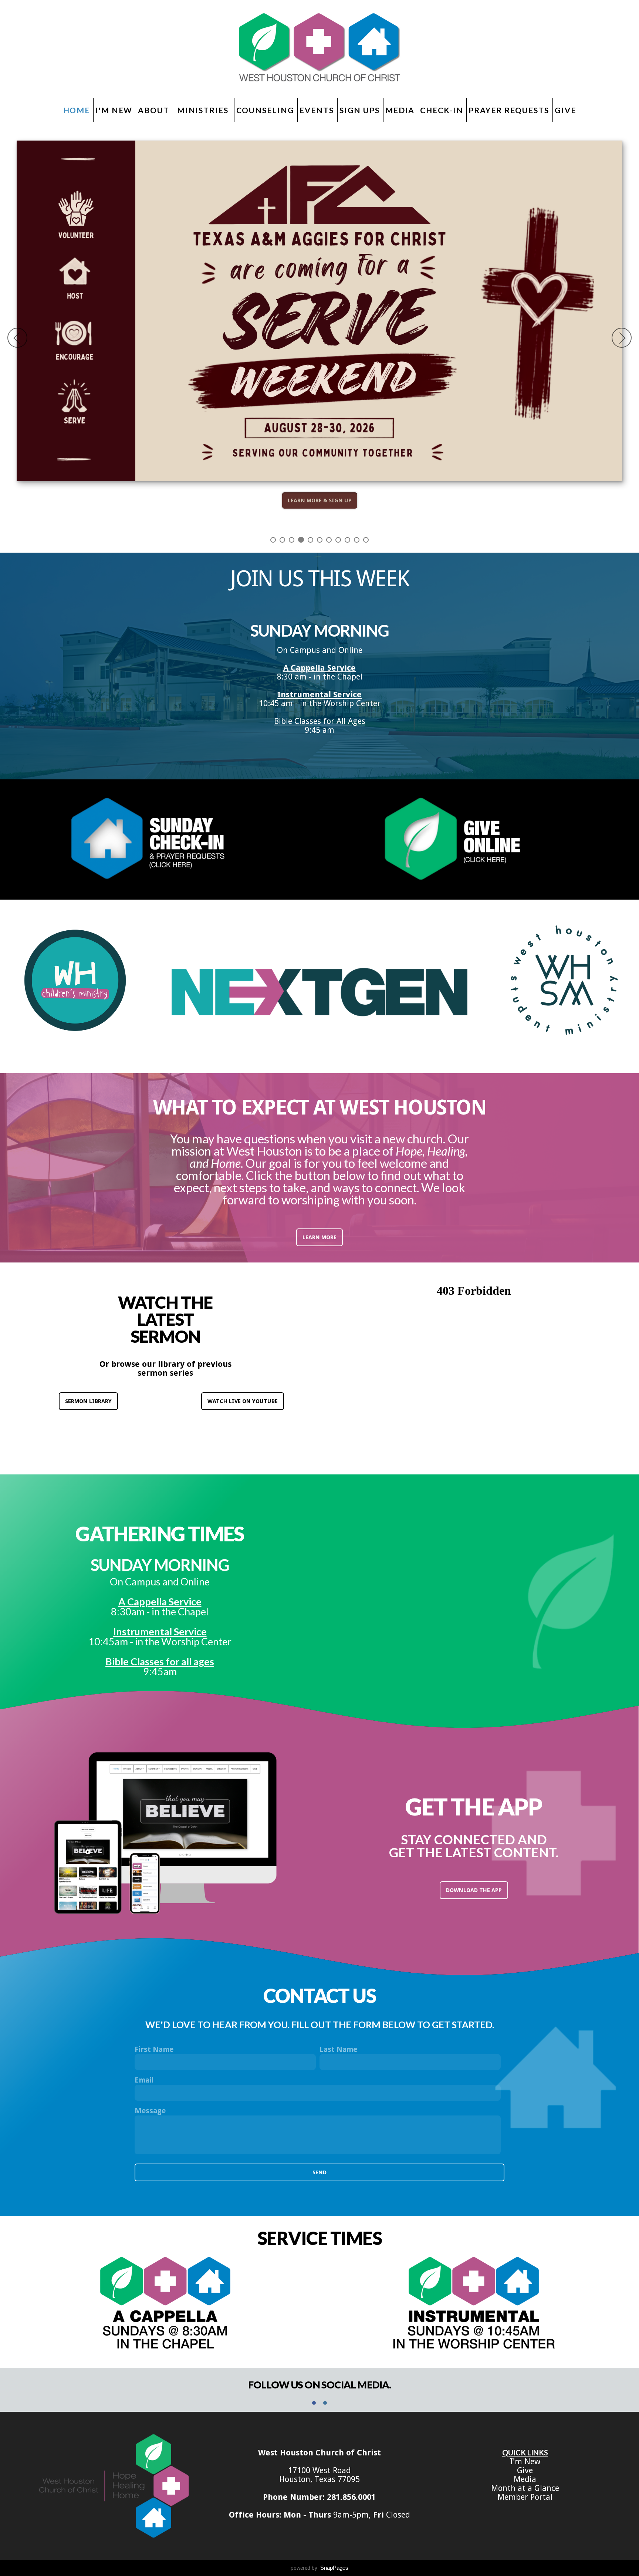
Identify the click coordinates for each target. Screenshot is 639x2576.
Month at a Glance (525, 2488)
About (155, 110)
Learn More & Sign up (320, 500)
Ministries (204, 110)
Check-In (442, 110)
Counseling (265, 110)
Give (565, 110)
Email (144, 2080)
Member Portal (525, 2497)
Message (150, 2111)
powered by (319, 2568)
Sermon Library (88, 1401)
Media (400, 110)
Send (319, 2172)
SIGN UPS (360, 110)
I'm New (114, 110)
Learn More (319, 1237)
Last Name (338, 2049)
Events (317, 110)
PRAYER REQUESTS (509, 110)
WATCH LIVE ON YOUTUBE (243, 1401)
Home (77, 110)
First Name (154, 2049)
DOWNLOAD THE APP (474, 1890)
